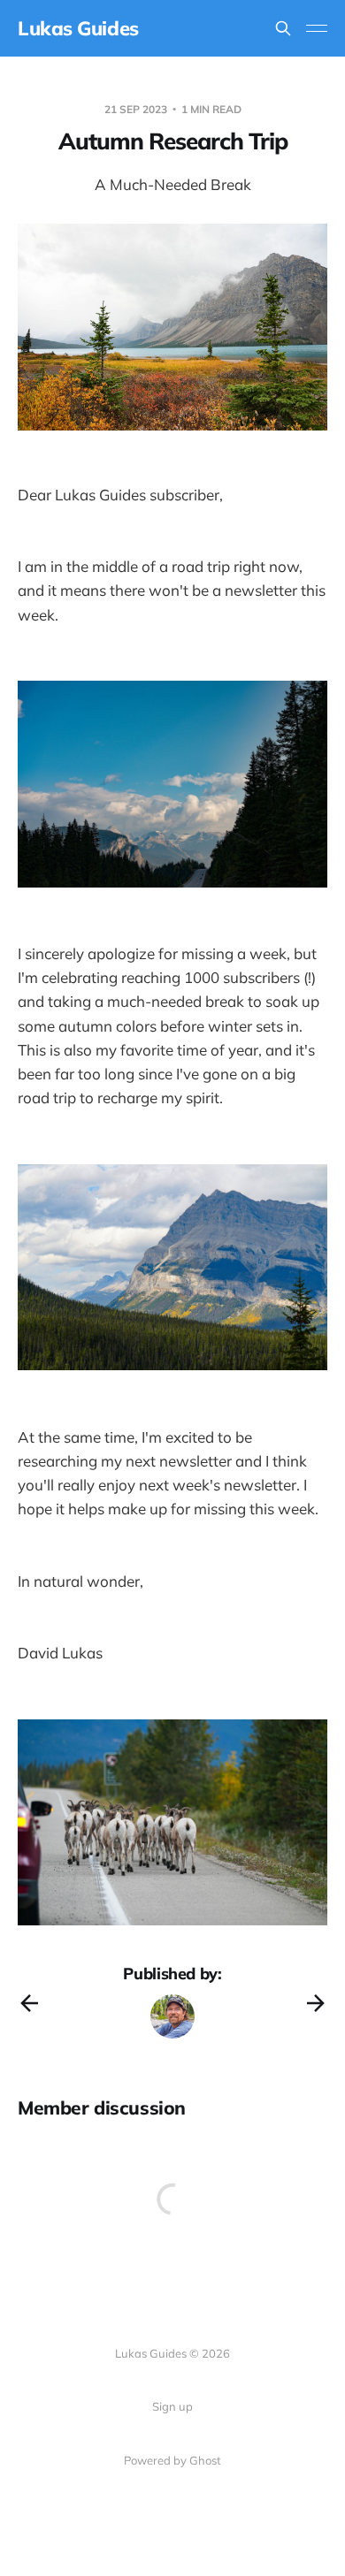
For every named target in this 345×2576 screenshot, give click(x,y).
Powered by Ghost (172, 2460)
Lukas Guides (78, 28)
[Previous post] (29, 2003)
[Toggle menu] (317, 28)
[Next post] (316, 2003)
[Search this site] (283, 28)
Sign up (172, 2406)
